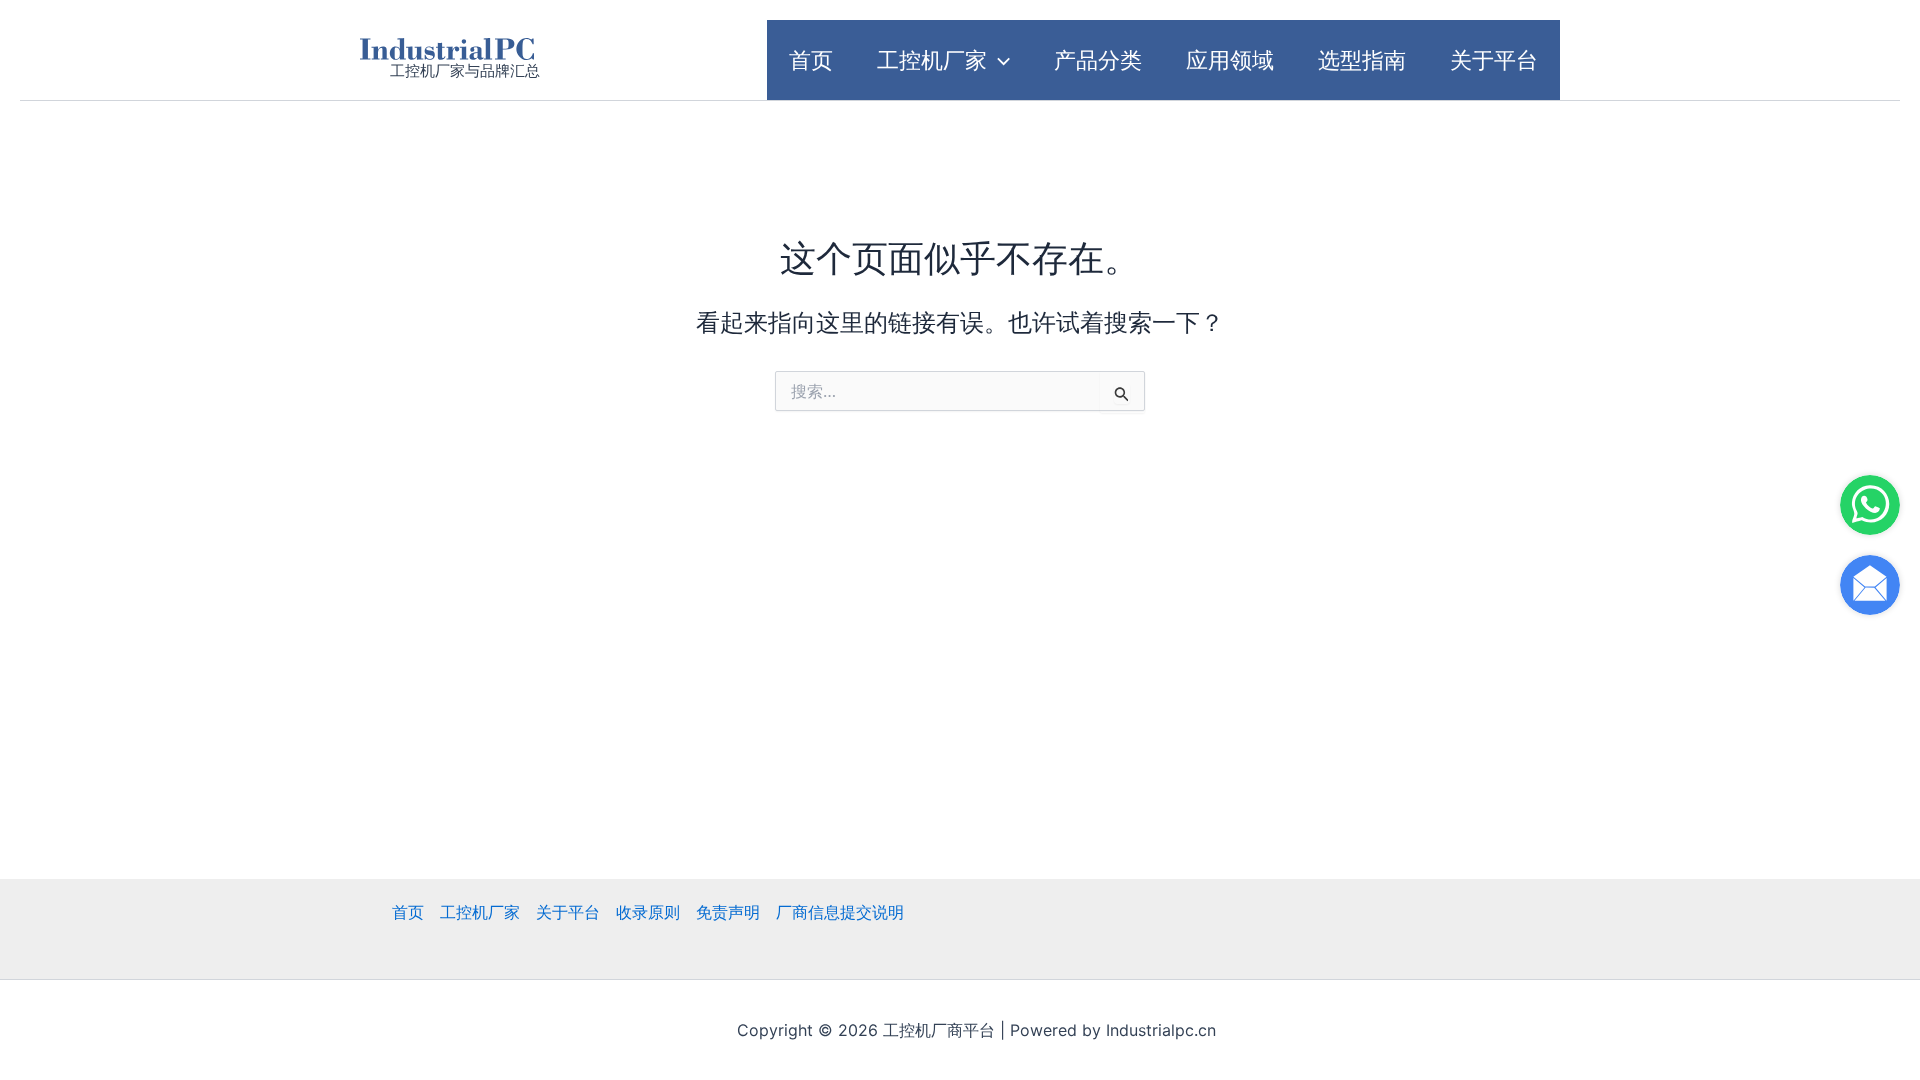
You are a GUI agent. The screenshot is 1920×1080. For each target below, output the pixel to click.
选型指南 (1362, 60)
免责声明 (728, 912)
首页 (811, 60)
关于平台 (1494, 60)
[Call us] (1870, 505)
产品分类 (1098, 60)
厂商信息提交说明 (840, 912)
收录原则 (648, 912)
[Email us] (1870, 585)
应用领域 (1230, 60)
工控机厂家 (932, 60)
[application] (998, 60)
